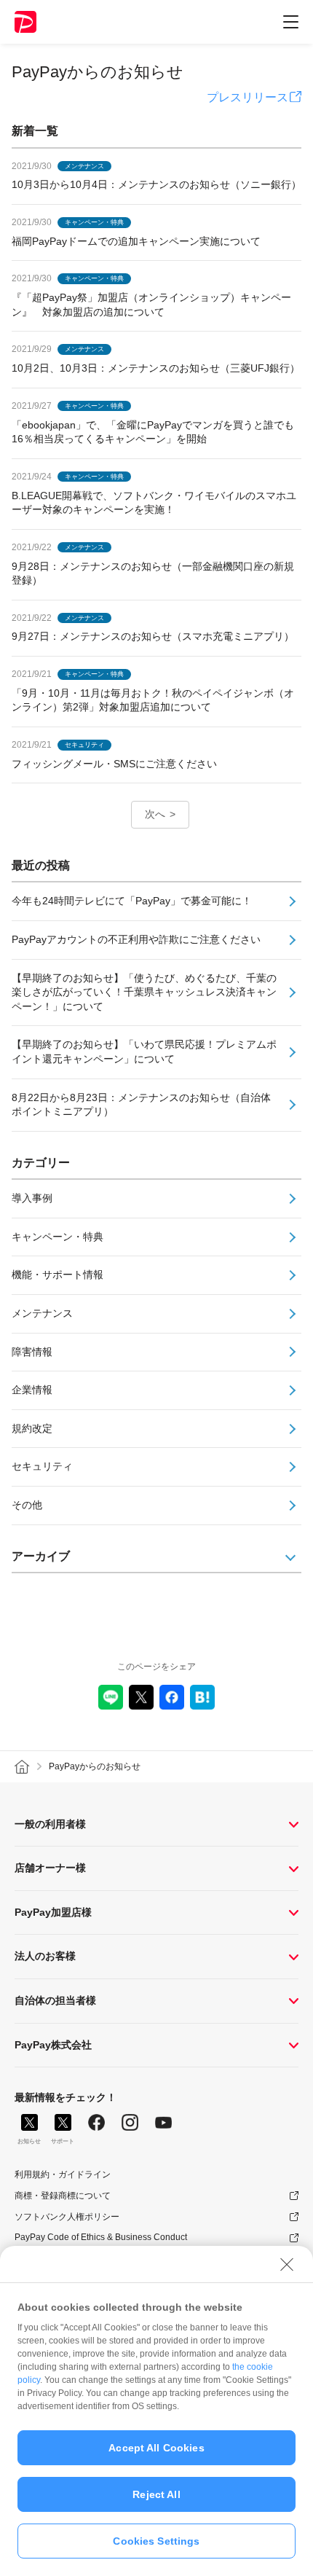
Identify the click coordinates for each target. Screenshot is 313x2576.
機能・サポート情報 (58, 1275)
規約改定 (32, 1428)
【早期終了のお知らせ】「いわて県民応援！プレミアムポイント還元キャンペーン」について (144, 1052)
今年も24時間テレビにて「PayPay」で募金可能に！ (132, 901)
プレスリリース (247, 97)
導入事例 (32, 1198)
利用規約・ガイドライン (63, 2174)
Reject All (156, 2494)
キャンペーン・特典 (58, 1237)
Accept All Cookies (156, 2448)
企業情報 (32, 1390)
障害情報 (32, 1352)
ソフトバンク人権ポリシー (67, 2217)
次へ (155, 814)
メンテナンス (42, 1313)
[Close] (287, 2264)
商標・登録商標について (63, 2196)
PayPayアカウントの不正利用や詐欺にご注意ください (136, 939)
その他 (27, 1505)
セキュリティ (42, 1466)
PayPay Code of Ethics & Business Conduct (101, 2237)
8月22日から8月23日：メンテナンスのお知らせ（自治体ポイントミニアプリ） (141, 1105)
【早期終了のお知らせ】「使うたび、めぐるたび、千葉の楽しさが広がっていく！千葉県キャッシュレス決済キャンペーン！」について (144, 992)
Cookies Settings (156, 2541)
